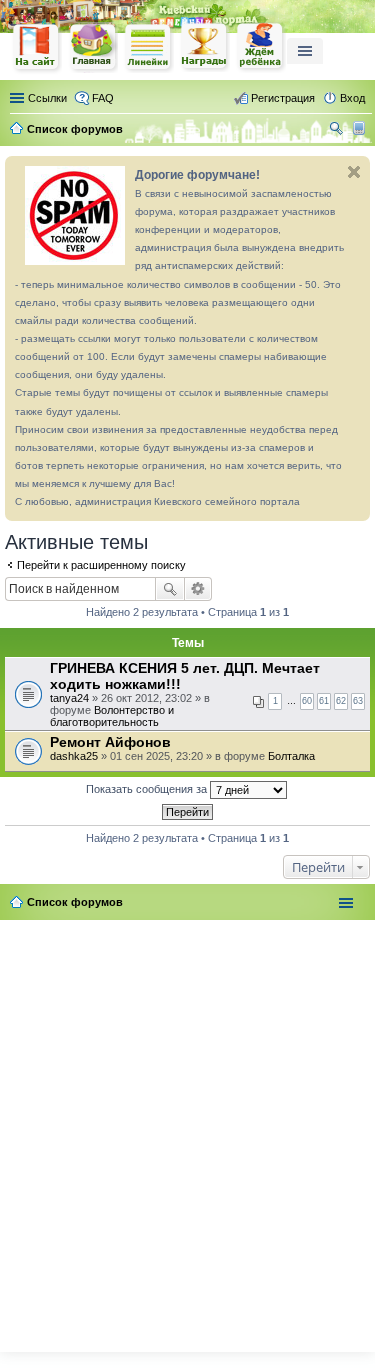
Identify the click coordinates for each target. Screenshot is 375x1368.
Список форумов (75, 902)
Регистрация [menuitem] (283, 98)
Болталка (291, 756)
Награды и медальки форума (205, 47)
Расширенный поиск (198, 589)
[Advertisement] (187, 1131)
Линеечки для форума (149, 47)
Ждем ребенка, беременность (261, 47)
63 (358, 701)
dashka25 (74, 756)
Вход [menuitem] (352, 98)
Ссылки (47, 98)
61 (324, 701)
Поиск (170, 589)
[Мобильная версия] (361, 129)
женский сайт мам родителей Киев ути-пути (37, 49)
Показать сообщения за (148, 789)
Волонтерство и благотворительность (112, 716)
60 (307, 701)
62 (341, 701)
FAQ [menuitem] (103, 98)
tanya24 (69, 698)
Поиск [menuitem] (338, 131)
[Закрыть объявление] (354, 172)
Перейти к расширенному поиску (101, 565)
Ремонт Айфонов (110, 742)
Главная (93, 47)
